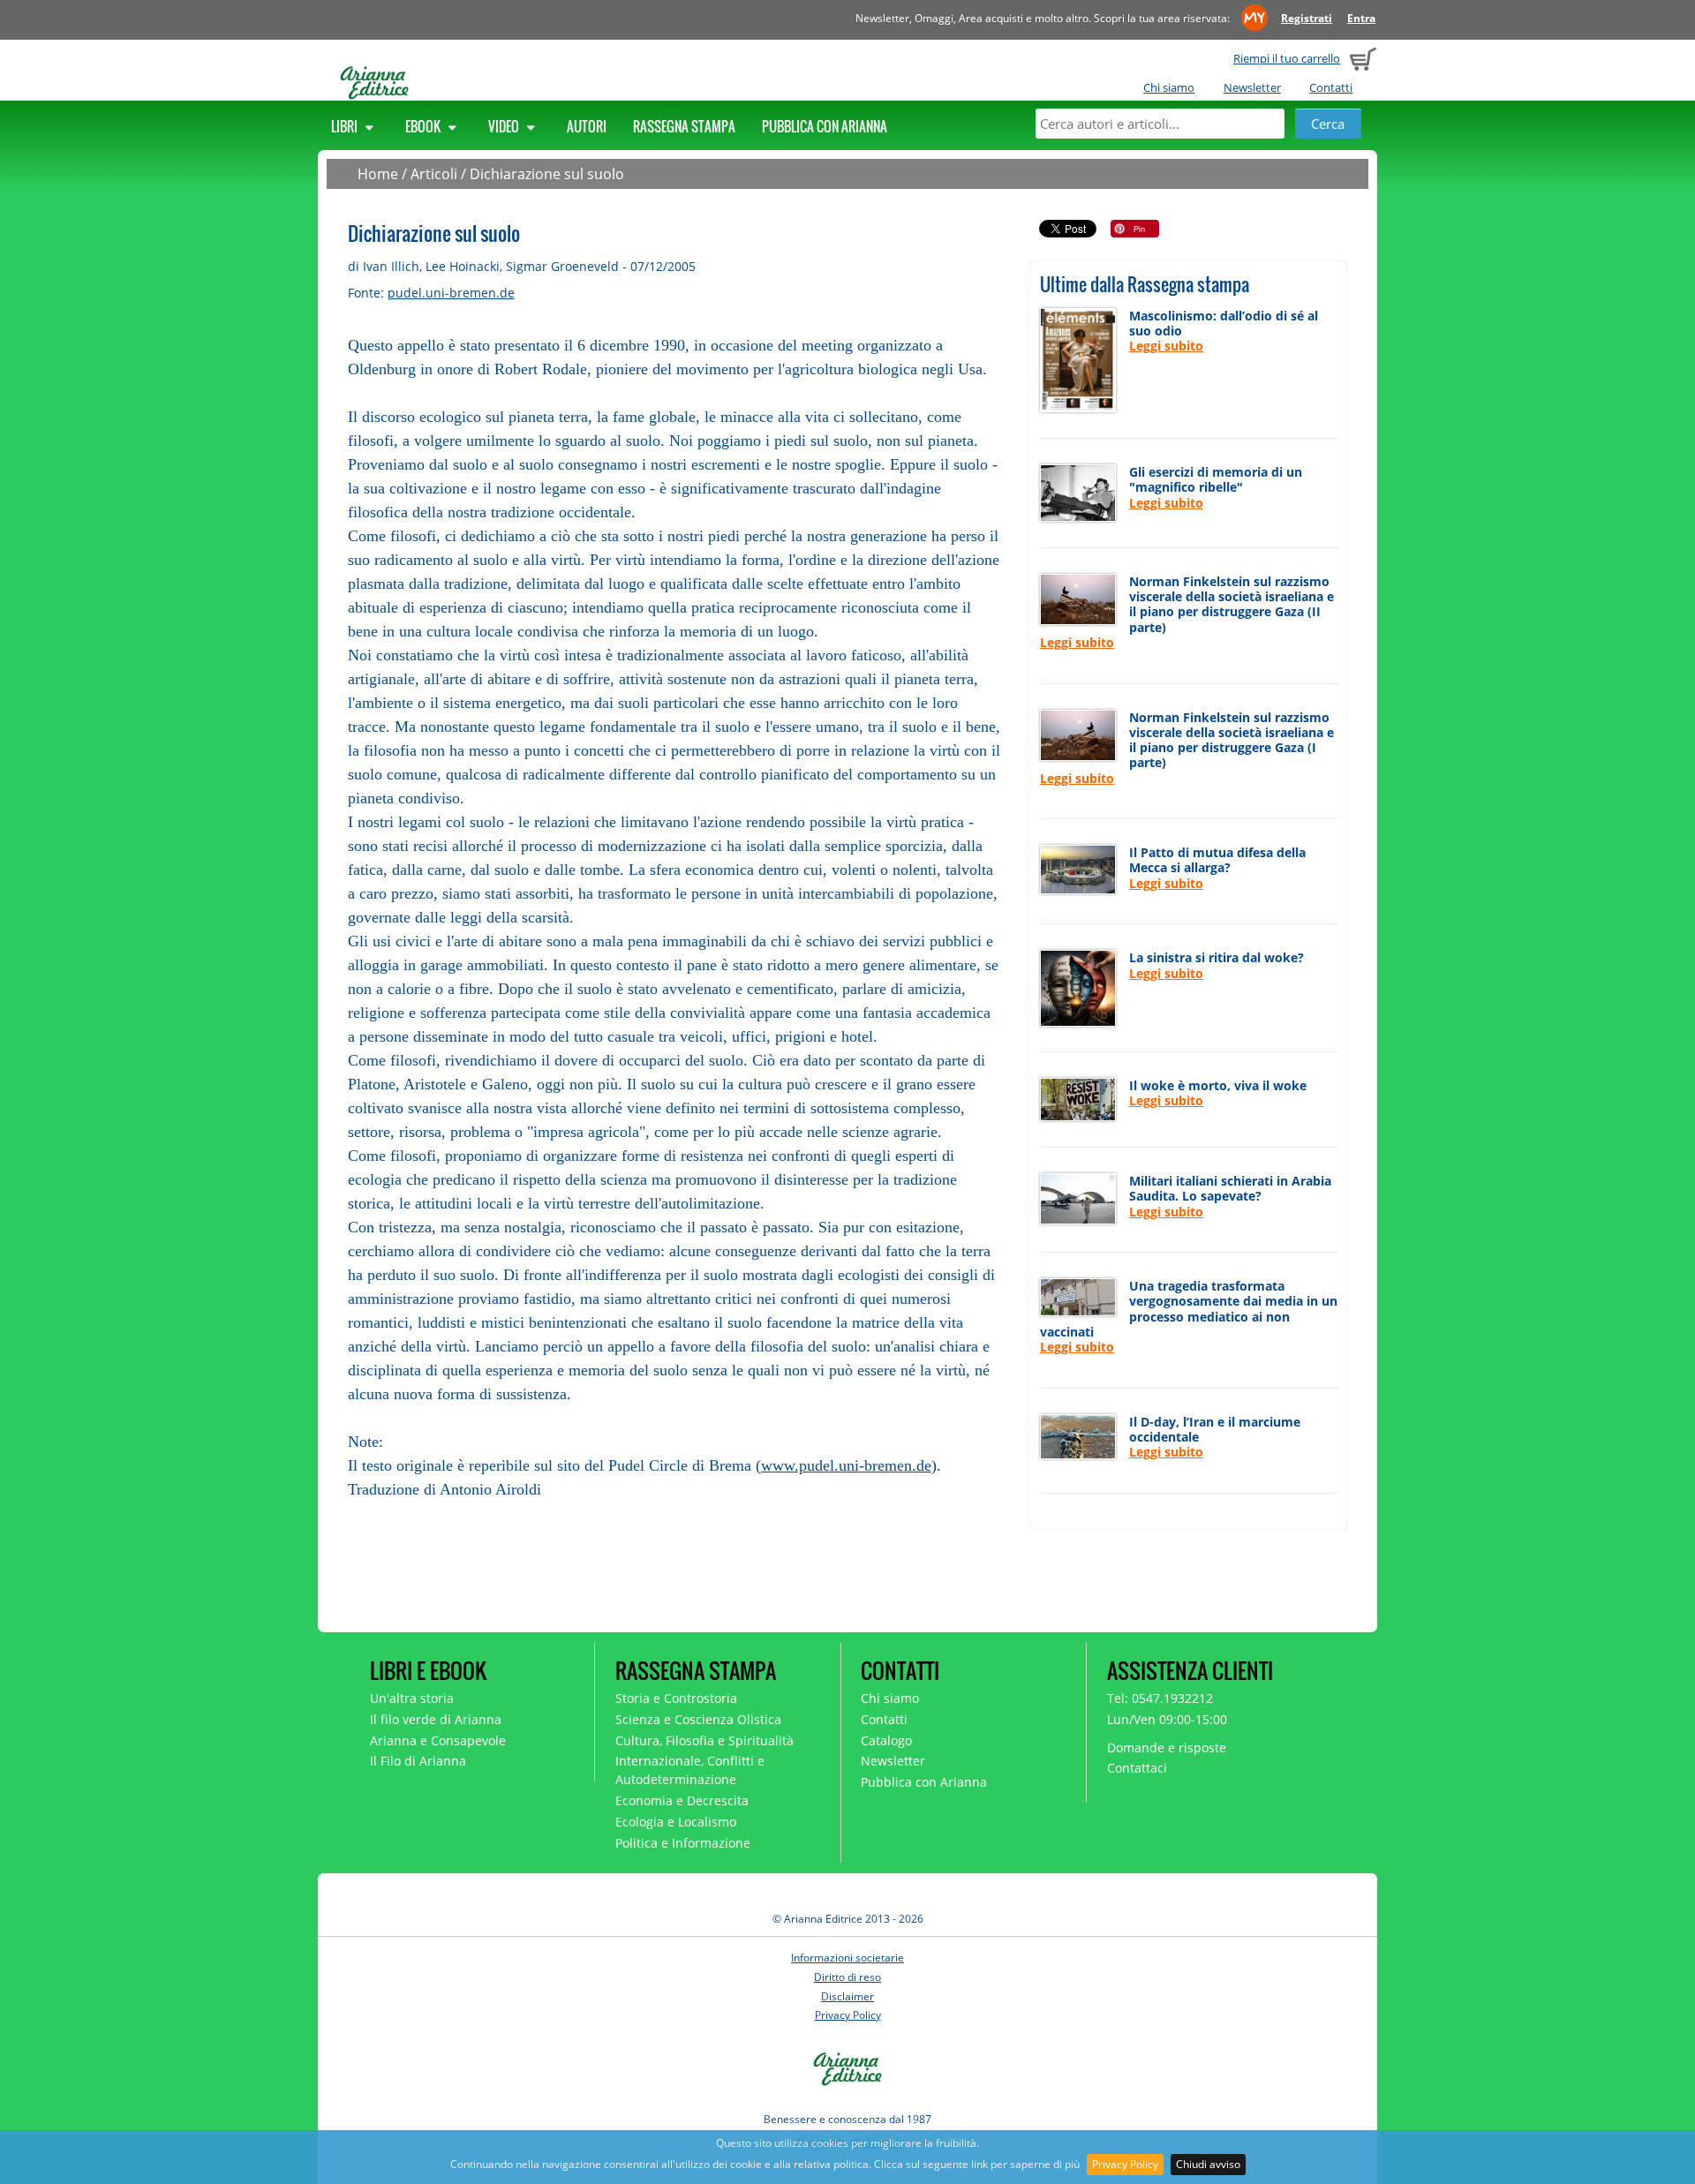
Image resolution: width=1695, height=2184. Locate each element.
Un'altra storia (412, 1698)
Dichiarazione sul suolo (547, 174)
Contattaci (1137, 1768)
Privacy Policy (1125, 2164)
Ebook (424, 126)
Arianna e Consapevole (438, 1740)
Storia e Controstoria (676, 1698)
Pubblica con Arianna (825, 126)
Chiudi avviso (1208, 2164)
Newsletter (1252, 87)
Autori (587, 126)
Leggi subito (1166, 346)
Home (378, 174)
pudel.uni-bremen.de (451, 293)
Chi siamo (1169, 87)
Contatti (1331, 87)
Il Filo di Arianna (418, 1761)
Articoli (434, 174)
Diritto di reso (847, 1977)
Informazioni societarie (847, 1958)
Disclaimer (847, 1996)
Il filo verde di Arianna (436, 1719)
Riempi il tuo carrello (1287, 58)
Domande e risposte (1167, 1747)
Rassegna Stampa (684, 126)
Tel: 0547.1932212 (1160, 1698)
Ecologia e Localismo (676, 1822)
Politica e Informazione (683, 1843)
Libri (346, 126)
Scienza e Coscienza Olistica (698, 1719)
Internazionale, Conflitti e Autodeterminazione (690, 1770)
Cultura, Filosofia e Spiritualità (704, 1740)
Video (505, 126)
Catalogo (886, 1740)
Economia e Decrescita (682, 1800)
